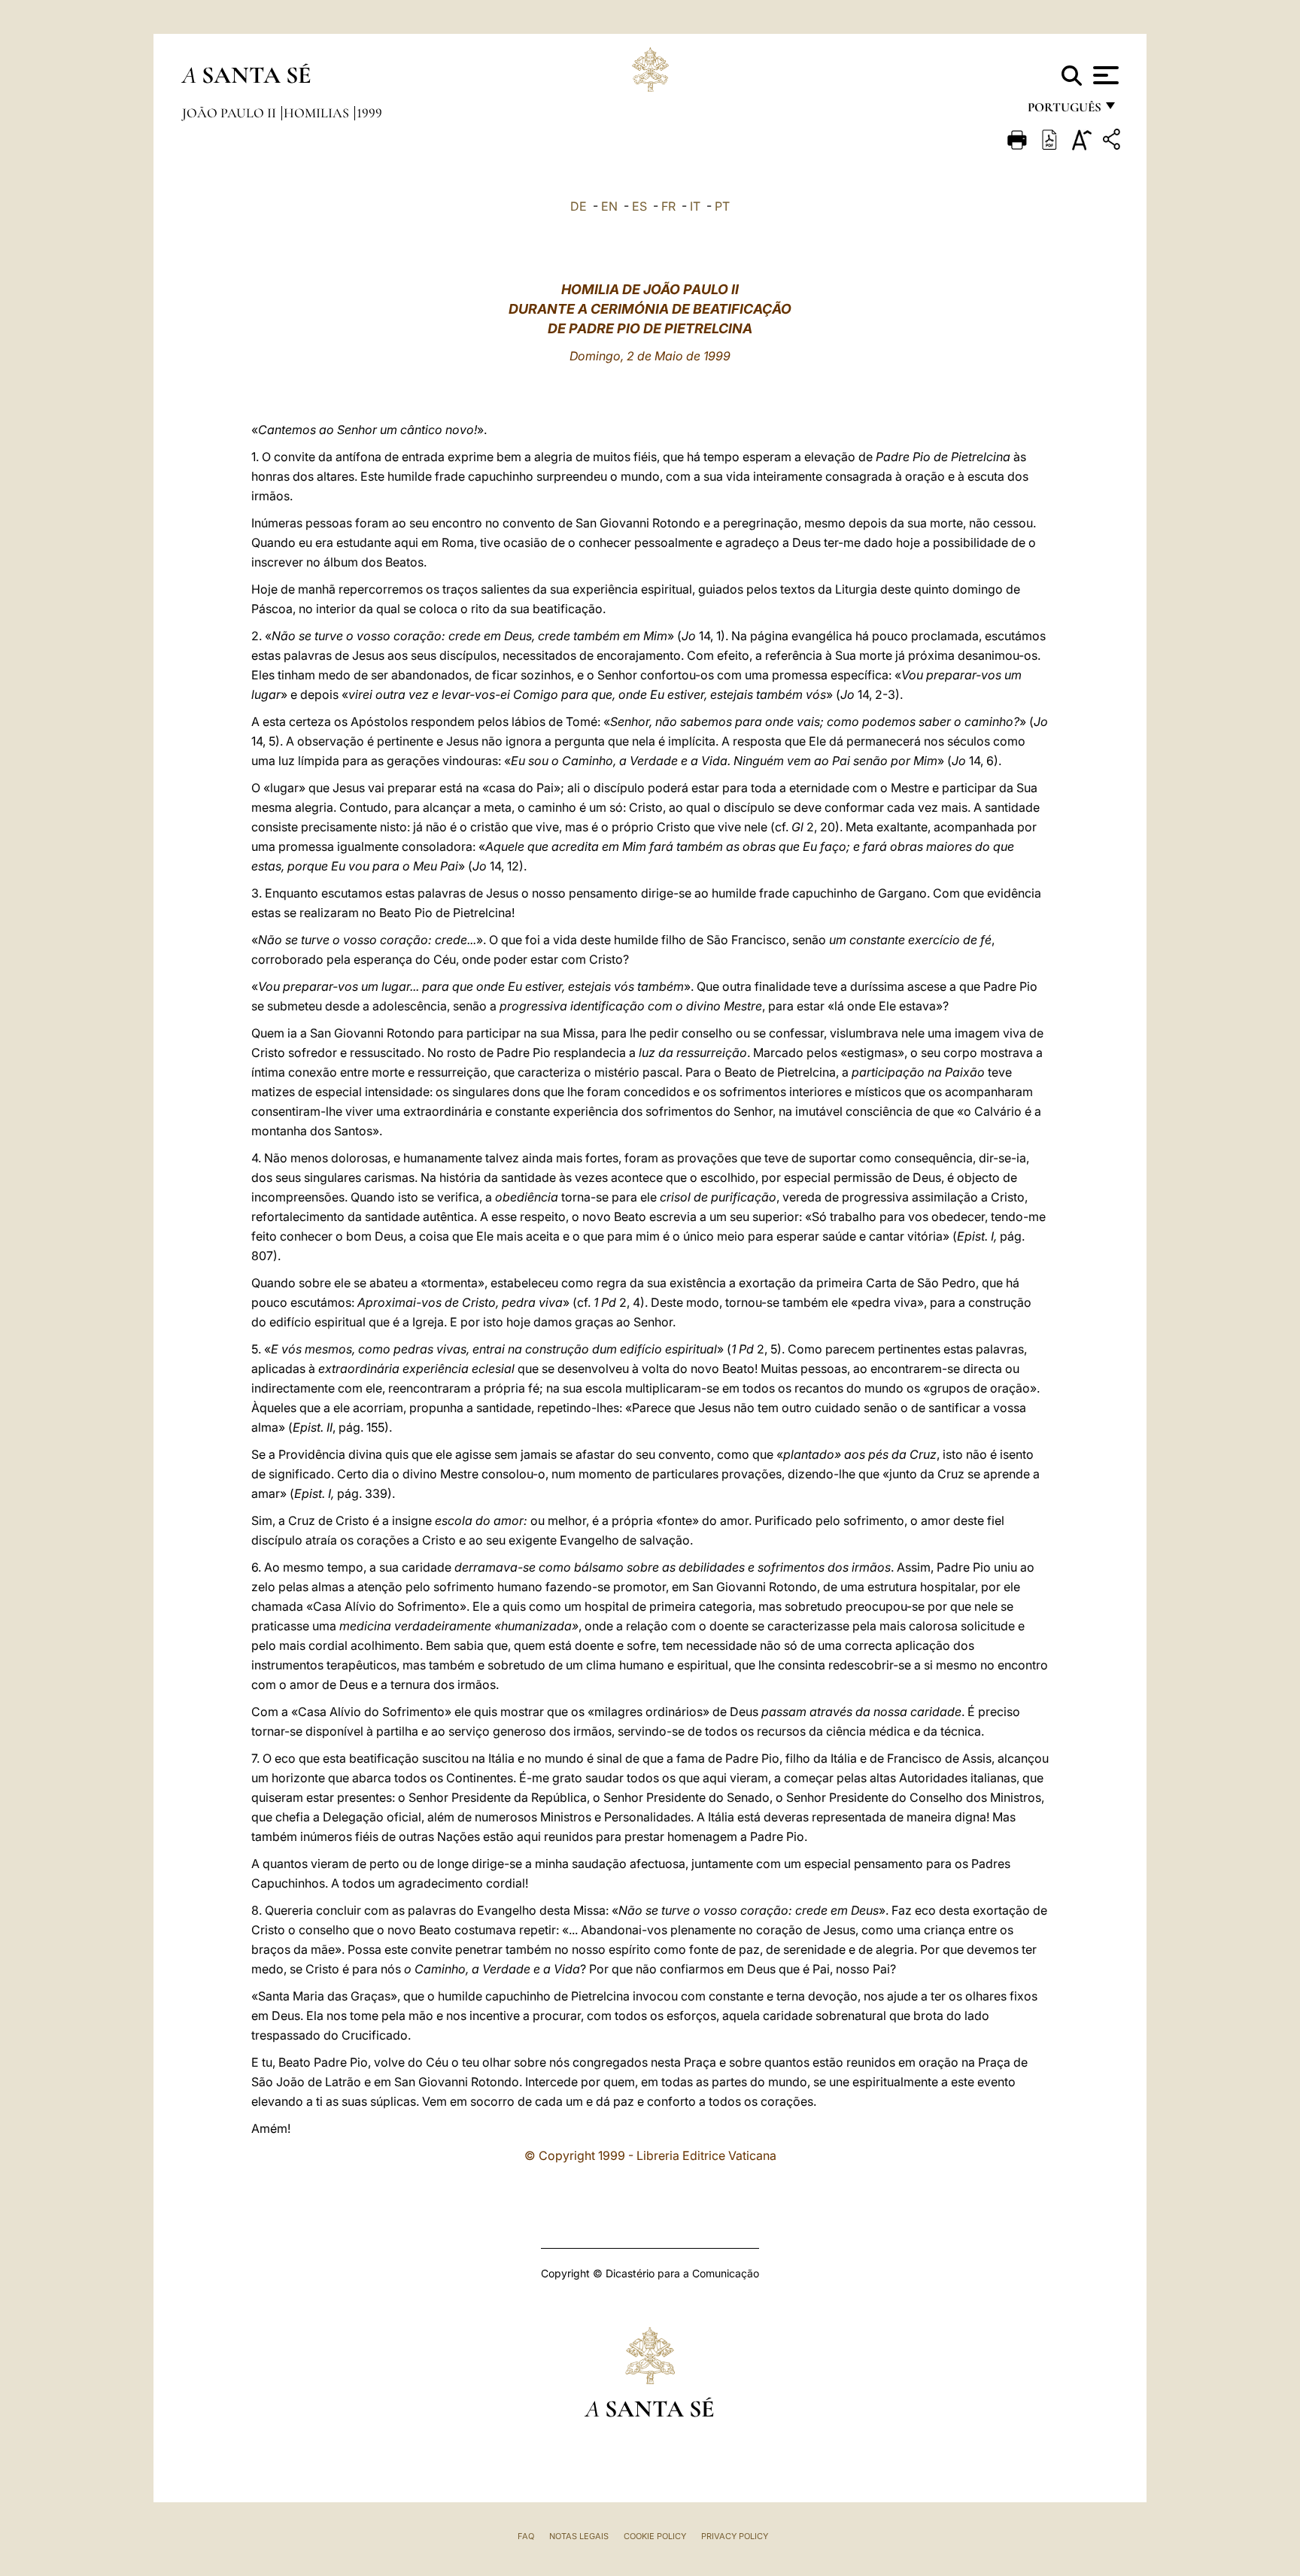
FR (668, 206)
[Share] (1113, 142)
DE (579, 206)
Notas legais (579, 2536)
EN (609, 206)
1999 (369, 113)
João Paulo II (231, 113)
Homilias (318, 113)
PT (722, 206)
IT (695, 206)
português (1064, 111)
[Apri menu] (1104, 75)
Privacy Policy (735, 2536)
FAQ (526, 2536)
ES (639, 206)
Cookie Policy (655, 2536)
